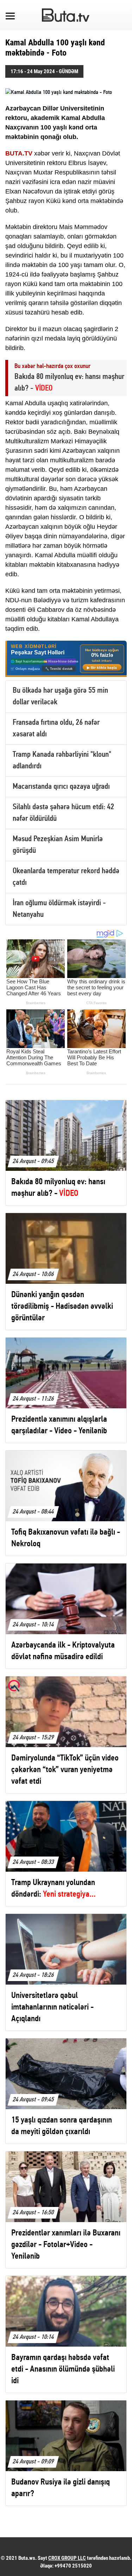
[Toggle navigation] (10, 15)
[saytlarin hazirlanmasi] (66, 659)
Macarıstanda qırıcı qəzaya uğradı (61, 787)
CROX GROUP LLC (67, 2558)
